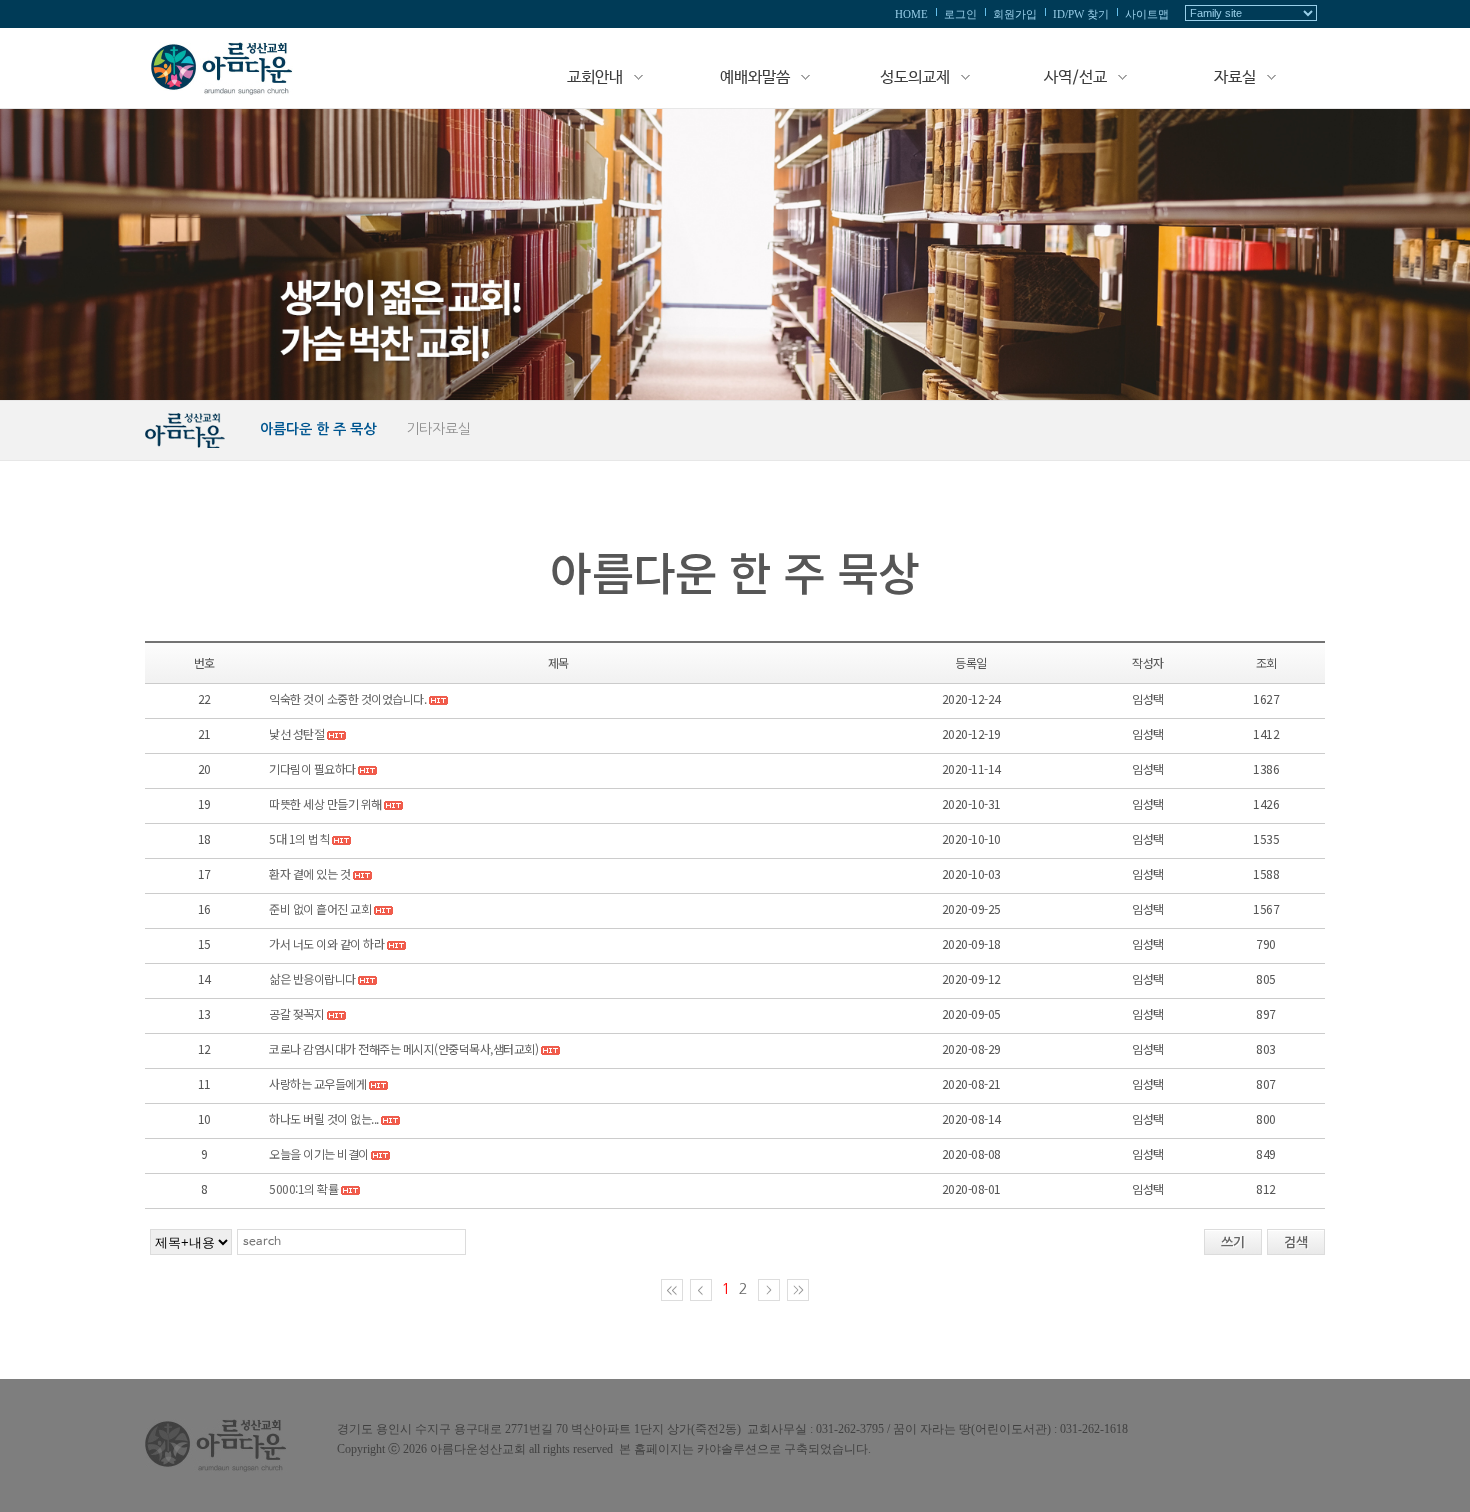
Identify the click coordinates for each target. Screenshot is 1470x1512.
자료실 (1235, 77)
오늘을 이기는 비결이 (319, 1153)
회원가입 (1015, 14)
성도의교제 (915, 77)
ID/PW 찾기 (1081, 14)
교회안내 (595, 77)
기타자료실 (438, 429)
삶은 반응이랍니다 (312, 978)
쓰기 (1233, 1242)
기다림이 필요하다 (312, 768)
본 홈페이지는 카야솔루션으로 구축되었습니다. (745, 1449)
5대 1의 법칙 (300, 838)
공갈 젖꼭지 (296, 1013)
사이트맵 (1147, 14)
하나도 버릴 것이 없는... (324, 1118)
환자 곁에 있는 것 (309, 873)
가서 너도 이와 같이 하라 (326, 943)
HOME (911, 14)
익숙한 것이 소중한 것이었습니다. (347, 698)
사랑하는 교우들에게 (317, 1083)
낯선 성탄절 (296, 733)
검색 (1296, 1242)
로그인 (960, 14)
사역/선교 (1075, 77)
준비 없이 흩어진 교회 (320, 908)
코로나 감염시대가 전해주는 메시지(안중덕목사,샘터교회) (403, 1048)
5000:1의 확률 (303, 1188)
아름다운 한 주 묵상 (318, 429)
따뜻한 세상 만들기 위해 (325, 803)
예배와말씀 (755, 77)
